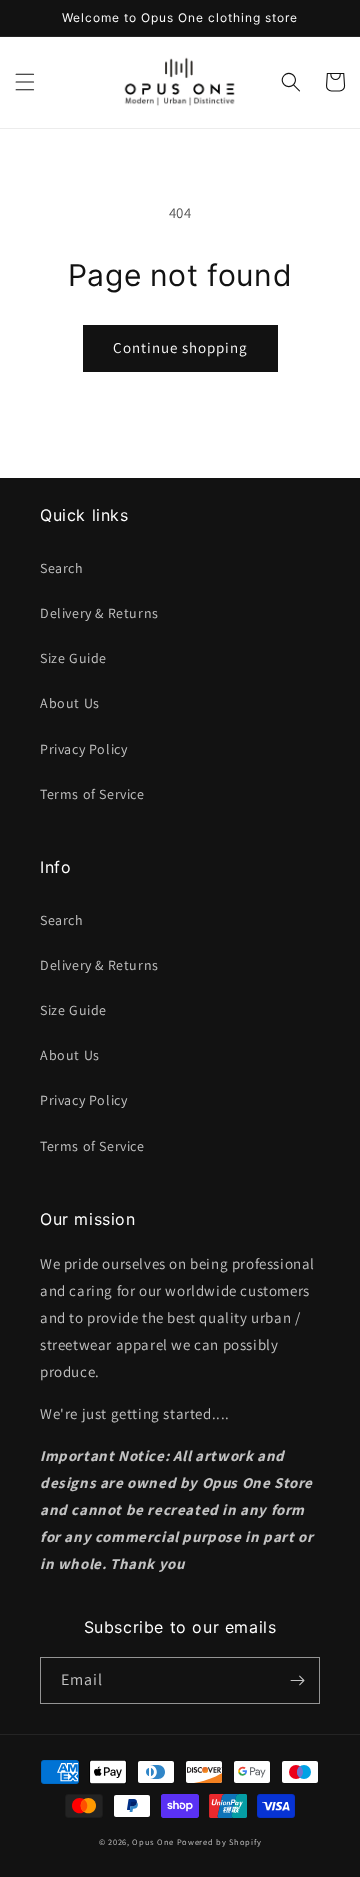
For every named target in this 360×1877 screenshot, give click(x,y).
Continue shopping (180, 347)
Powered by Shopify (219, 1841)
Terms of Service (92, 794)
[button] (25, 82)
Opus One (153, 1841)
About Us (70, 703)
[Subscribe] (297, 1680)
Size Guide (73, 658)
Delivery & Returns (99, 613)
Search (62, 568)
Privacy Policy (83, 749)
